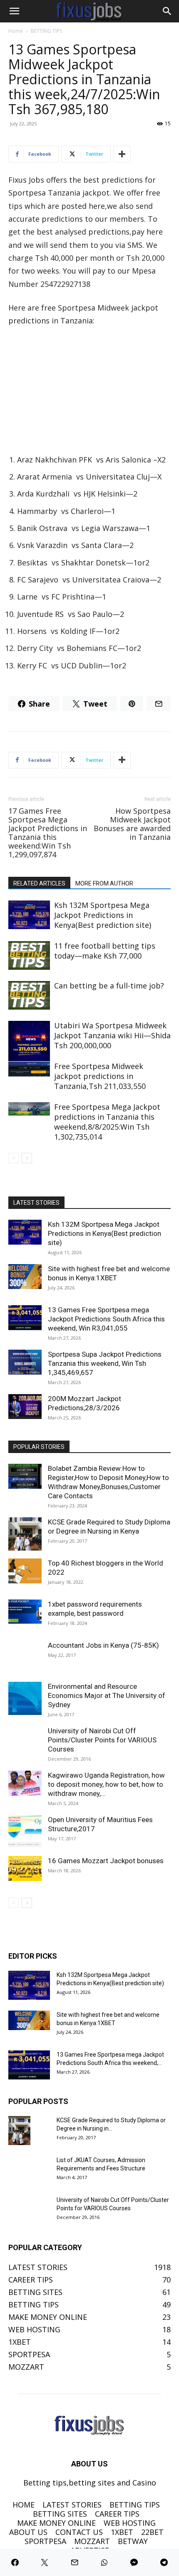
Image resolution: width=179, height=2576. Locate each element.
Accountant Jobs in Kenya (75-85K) (103, 1645)
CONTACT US (79, 2532)
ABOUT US (28, 2532)
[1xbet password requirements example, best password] (25, 1612)
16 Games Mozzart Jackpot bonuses (106, 1861)
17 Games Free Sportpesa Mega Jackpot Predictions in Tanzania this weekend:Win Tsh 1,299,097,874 (48, 833)
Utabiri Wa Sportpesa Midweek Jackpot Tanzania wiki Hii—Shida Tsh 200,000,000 (112, 1035)
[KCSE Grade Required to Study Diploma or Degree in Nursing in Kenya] (25, 1534)
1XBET (122, 2532)
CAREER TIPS (117, 2514)
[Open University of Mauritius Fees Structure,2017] (25, 1832)
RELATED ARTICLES (39, 883)
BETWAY (133, 2541)
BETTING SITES (60, 2514)
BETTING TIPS (46, 31)
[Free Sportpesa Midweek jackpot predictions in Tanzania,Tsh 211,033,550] (29, 1069)
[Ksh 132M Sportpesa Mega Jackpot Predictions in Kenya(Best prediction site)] (29, 915)
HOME (24, 2505)
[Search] (167, 11)
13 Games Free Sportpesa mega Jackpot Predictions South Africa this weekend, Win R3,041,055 (106, 1319)
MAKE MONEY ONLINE (56, 2523)
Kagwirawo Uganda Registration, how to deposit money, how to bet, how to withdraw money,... (106, 1784)
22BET (152, 2532)
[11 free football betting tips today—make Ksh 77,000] (29, 955)
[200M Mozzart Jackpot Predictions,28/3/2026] (25, 1407)
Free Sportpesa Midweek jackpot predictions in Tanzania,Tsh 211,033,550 (100, 1076)
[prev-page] (14, 1158)
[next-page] (27, 1158)
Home (16, 31)
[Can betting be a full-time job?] (29, 995)
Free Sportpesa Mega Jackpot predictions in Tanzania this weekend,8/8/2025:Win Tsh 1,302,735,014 (107, 1122)
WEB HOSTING (130, 2523)
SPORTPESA (45, 2541)
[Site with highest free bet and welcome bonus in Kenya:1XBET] (25, 1277)
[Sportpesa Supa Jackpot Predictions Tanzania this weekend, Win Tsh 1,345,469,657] (25, 1362)
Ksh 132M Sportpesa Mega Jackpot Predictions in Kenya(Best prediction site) (103, 915)
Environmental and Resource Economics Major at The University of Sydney (107, 1695)
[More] (122, 154)
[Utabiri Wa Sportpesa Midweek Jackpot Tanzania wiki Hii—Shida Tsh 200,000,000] (29, 1041)
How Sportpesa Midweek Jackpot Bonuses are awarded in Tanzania (132, 824)
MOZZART (92, 2541)
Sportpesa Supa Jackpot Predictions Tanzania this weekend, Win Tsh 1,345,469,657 (105, 1363)
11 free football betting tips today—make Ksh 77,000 (105, 951)
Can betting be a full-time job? (109, 986)
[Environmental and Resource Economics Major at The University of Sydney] (25, 1698)
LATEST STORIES (72, 2505)
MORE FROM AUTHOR (104, 883)
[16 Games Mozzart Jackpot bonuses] (25, 1869)
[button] (14, 11)
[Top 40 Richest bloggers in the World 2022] (25, 1571)
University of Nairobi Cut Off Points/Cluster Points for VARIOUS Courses (102, 1740)
